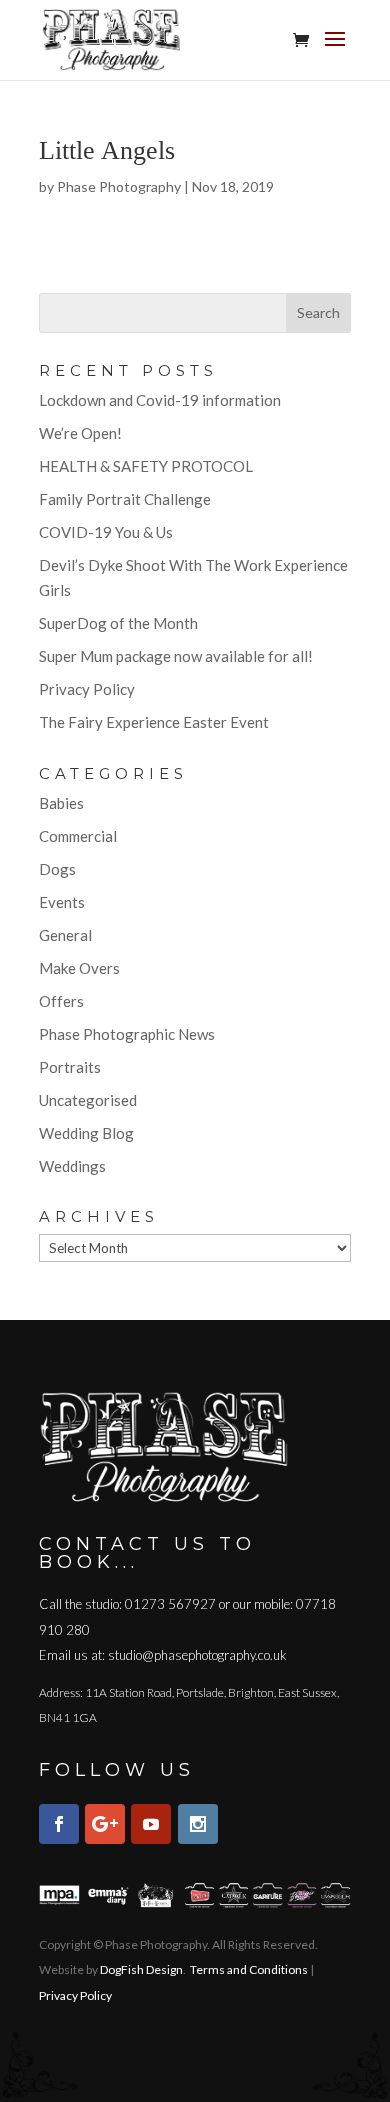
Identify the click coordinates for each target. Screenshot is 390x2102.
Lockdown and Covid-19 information (160, 400)
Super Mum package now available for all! (176, 656)
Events (62, 902)
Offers (61, 1001)
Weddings (72, 1166)
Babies (61, 803)
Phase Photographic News (127, 1034)
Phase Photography (119, 186)
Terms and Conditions (249, 1969)
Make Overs (79, 968)
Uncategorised (88, 1100)
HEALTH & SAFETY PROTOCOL (146, 466)
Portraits (70, 1067)
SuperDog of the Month (118, 623)
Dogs (57, 869)
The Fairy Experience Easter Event (154, 722)
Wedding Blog (86, 1133)
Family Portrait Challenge (125, 499)
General (65, 935)
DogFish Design (141, 1969)
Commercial (78, 836)
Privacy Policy (87, 689)
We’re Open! (80, 433)
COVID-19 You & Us (106, 532)
